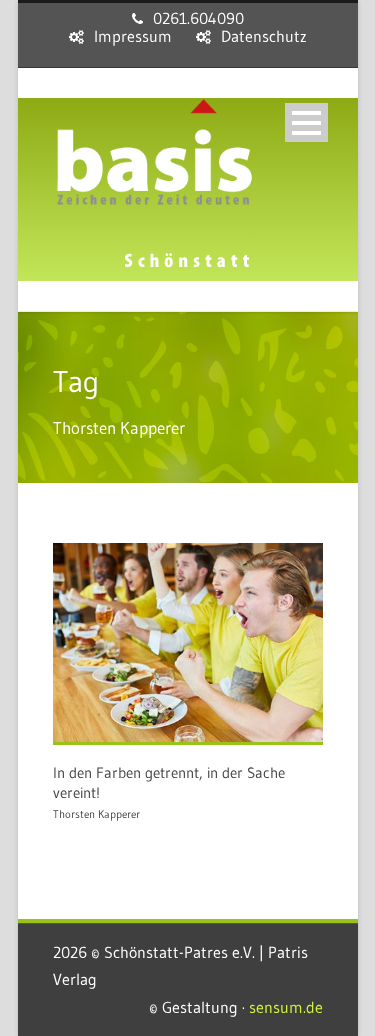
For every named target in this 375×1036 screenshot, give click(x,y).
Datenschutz (264, 36)
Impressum (133, 36)
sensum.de (286, 1007)
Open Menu (306, 122)
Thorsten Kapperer (96, 814)
